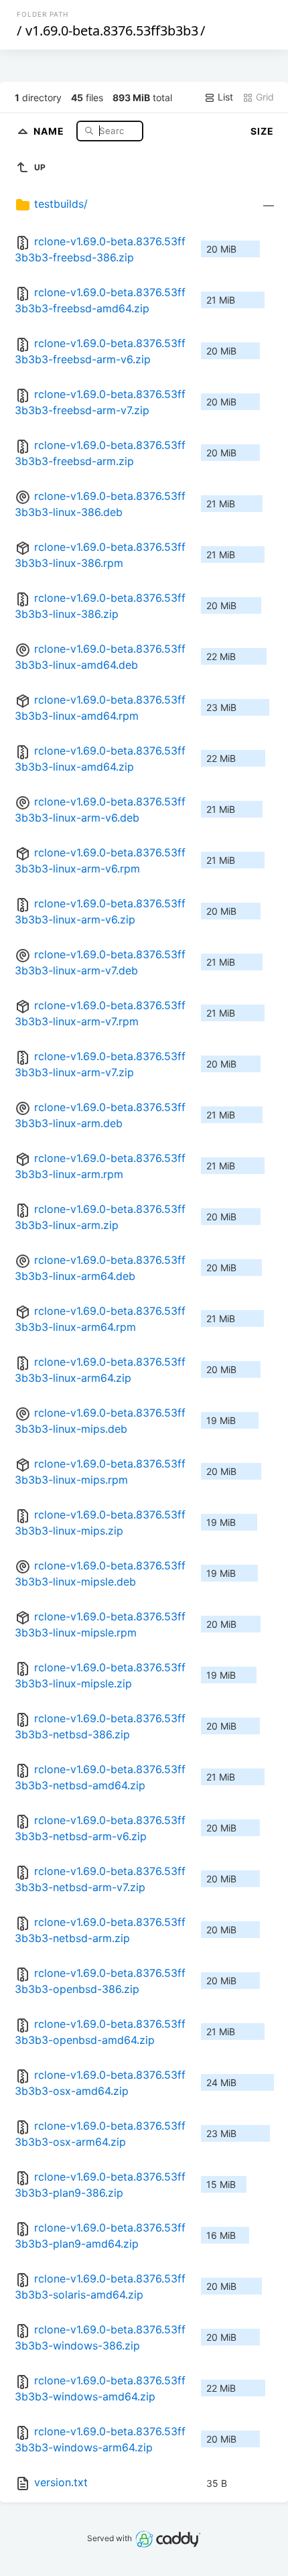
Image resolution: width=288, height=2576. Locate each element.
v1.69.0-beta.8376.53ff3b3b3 (112, 30)
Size (262, 131)
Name (50, 130)
